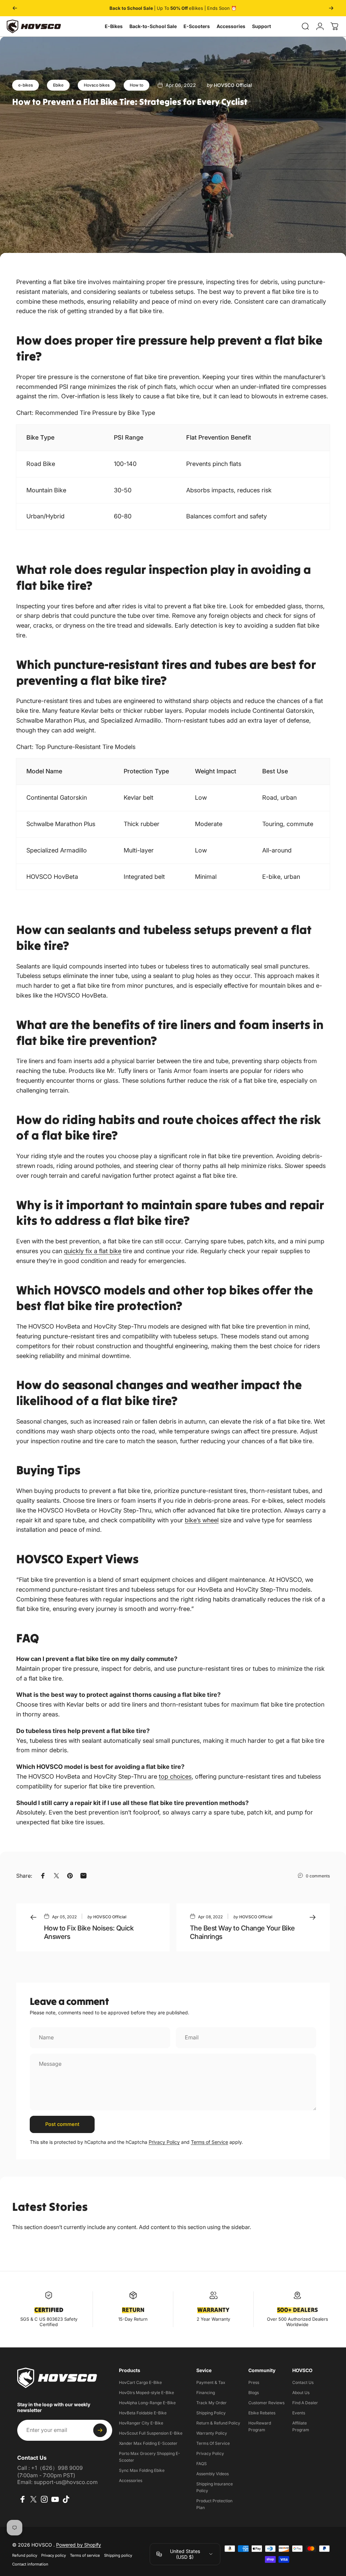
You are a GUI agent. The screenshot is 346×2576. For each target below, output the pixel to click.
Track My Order (212, 2403)
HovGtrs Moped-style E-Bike (146, 2393)
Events (299, 2413)
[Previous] (15, 8)
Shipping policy (118, 2555)
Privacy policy (54, 2555)
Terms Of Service (213, 2443)
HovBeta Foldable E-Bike (143, 2413)
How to (137, 85)
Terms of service (85, 2555)
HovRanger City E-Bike (141, 2423)
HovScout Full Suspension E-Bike (151, 2433)
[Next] (331, 8)
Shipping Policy (211, 2413)
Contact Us (303, 2382)
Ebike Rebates (262, 2413)
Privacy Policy (164, 2142)
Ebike (58, 85)
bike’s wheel (202, 1520)
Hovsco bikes (97, 85)
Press (254, 2382)
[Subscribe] (100, 2430)
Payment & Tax (211, 2382)
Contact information (30, 2564)
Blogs (254, 2393)
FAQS (202, 2464)
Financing (206, 2393)
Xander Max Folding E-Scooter (148, 2443)
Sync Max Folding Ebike (142, 2470)
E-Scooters (197, 26)
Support (262, 26)
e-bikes (26, 85)
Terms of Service (209, 2142)
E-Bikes (114, 26)
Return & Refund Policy (218, 2423)
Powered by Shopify (79, 2545)
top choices (175, 1776)
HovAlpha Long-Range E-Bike (147, 2403)
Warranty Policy (212, 2433)
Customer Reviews (266, 2403)
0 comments (318, 1876)
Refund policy (25, 2555)
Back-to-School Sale (153, 26)
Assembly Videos (213, 2474)
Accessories (231, 26)
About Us (301, 2393)
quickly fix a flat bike (93, 1251)
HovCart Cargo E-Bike (140, 2382)
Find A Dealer (305, 2403)
